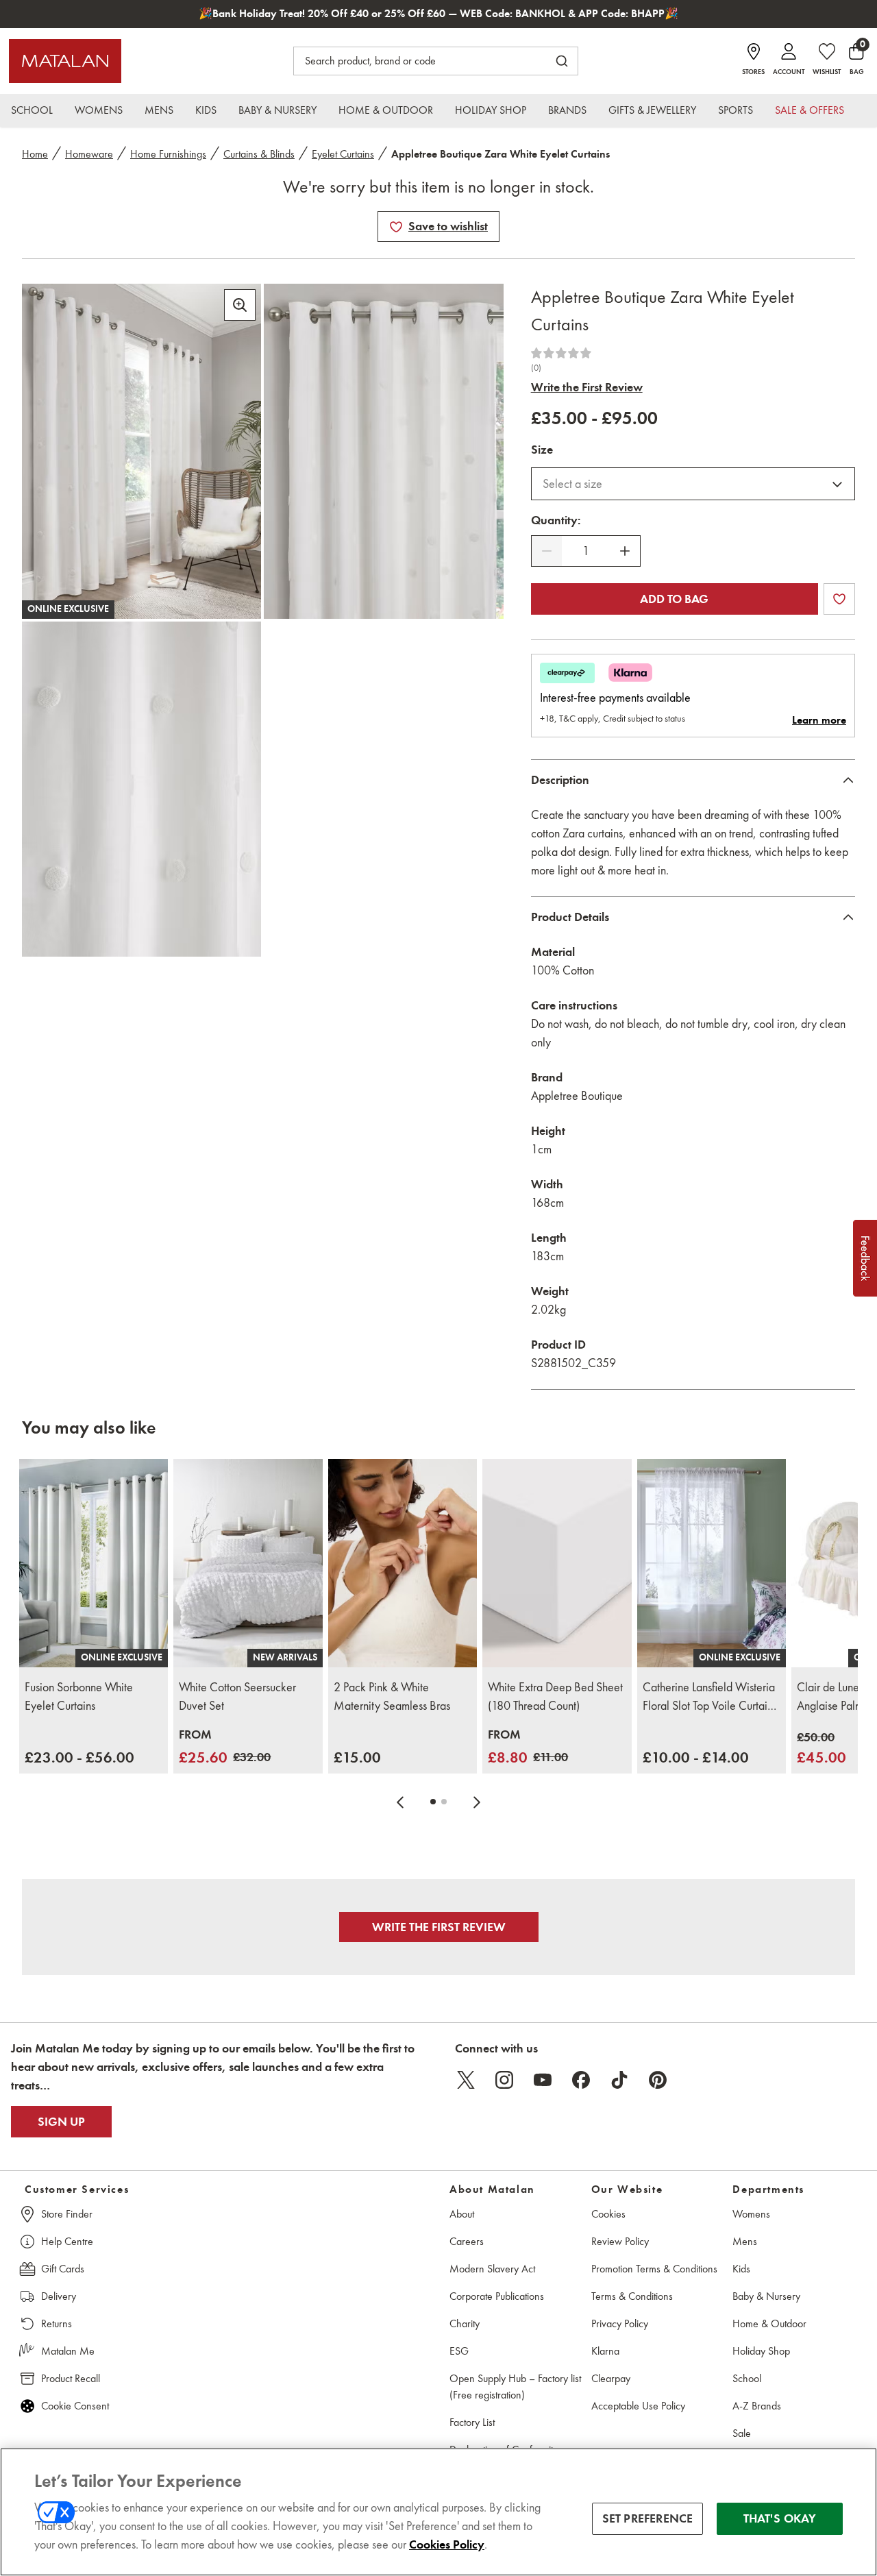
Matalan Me (68, 2351)
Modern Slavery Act (492, 2269)
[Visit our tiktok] (619, 2080)
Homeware (89, 154)
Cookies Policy (447, 2544)
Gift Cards (63, 2269)
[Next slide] (477, 1802)
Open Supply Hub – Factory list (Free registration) (515, 2387)
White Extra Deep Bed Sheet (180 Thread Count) (555, 1696)
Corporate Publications (497, 2296)
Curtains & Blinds (259, 154)
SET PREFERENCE (648, 2518)
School (747, 2378)
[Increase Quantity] (625, 551)
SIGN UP (61, 2122)
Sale (742, 2433)
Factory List (472, 2422)
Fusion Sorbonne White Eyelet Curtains (79, 1696)
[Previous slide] (400, 1802)
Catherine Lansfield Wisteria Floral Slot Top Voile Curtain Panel (709, 1697)
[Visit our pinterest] (658, 2080)
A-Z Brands (757, 2406)
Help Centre (67, 2241)
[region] (438, 2512)
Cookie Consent (75, 2406)
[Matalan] (65, 61)
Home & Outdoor (769, 2323)
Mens (745, 2241)
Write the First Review (587, 387)
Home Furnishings (168, 154)
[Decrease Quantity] (547, 551)
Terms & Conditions (632, 2296)
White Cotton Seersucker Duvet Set (237, 1696)
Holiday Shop (761, 2351)
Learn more (819, 720)
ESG (459, 2351)
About (462, 2214)
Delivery (59, 2296)
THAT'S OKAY (780, 2518)
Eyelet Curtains (343, 154)
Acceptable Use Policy (638, 2406)
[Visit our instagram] (504, 2080)
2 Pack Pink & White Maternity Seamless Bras (392, 1696)
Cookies (608, 2214)
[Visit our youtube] (543, 2080)
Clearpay (611, 2378)
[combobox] (693, 484)
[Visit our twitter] (466, 2080)
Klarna (605, 2351)
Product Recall (71, 2378)
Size (542, 450)
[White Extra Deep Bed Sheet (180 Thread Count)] (557, 1563)
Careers (467, 2241)
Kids (741, 2269)
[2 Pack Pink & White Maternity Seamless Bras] (403, 1563)
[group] (79, 1757)
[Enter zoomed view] (240, 305)
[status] (586, 551)
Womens (751, 2214)
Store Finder (67, 2214)
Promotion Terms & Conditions (654, 2269)
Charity (465, 2323)
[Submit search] (562, 61)
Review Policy (620, 2241)
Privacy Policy (620, 2323)
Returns (57, 2323)
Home (35, 154)
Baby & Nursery (766, 2296)
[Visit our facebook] (581, 2080)
